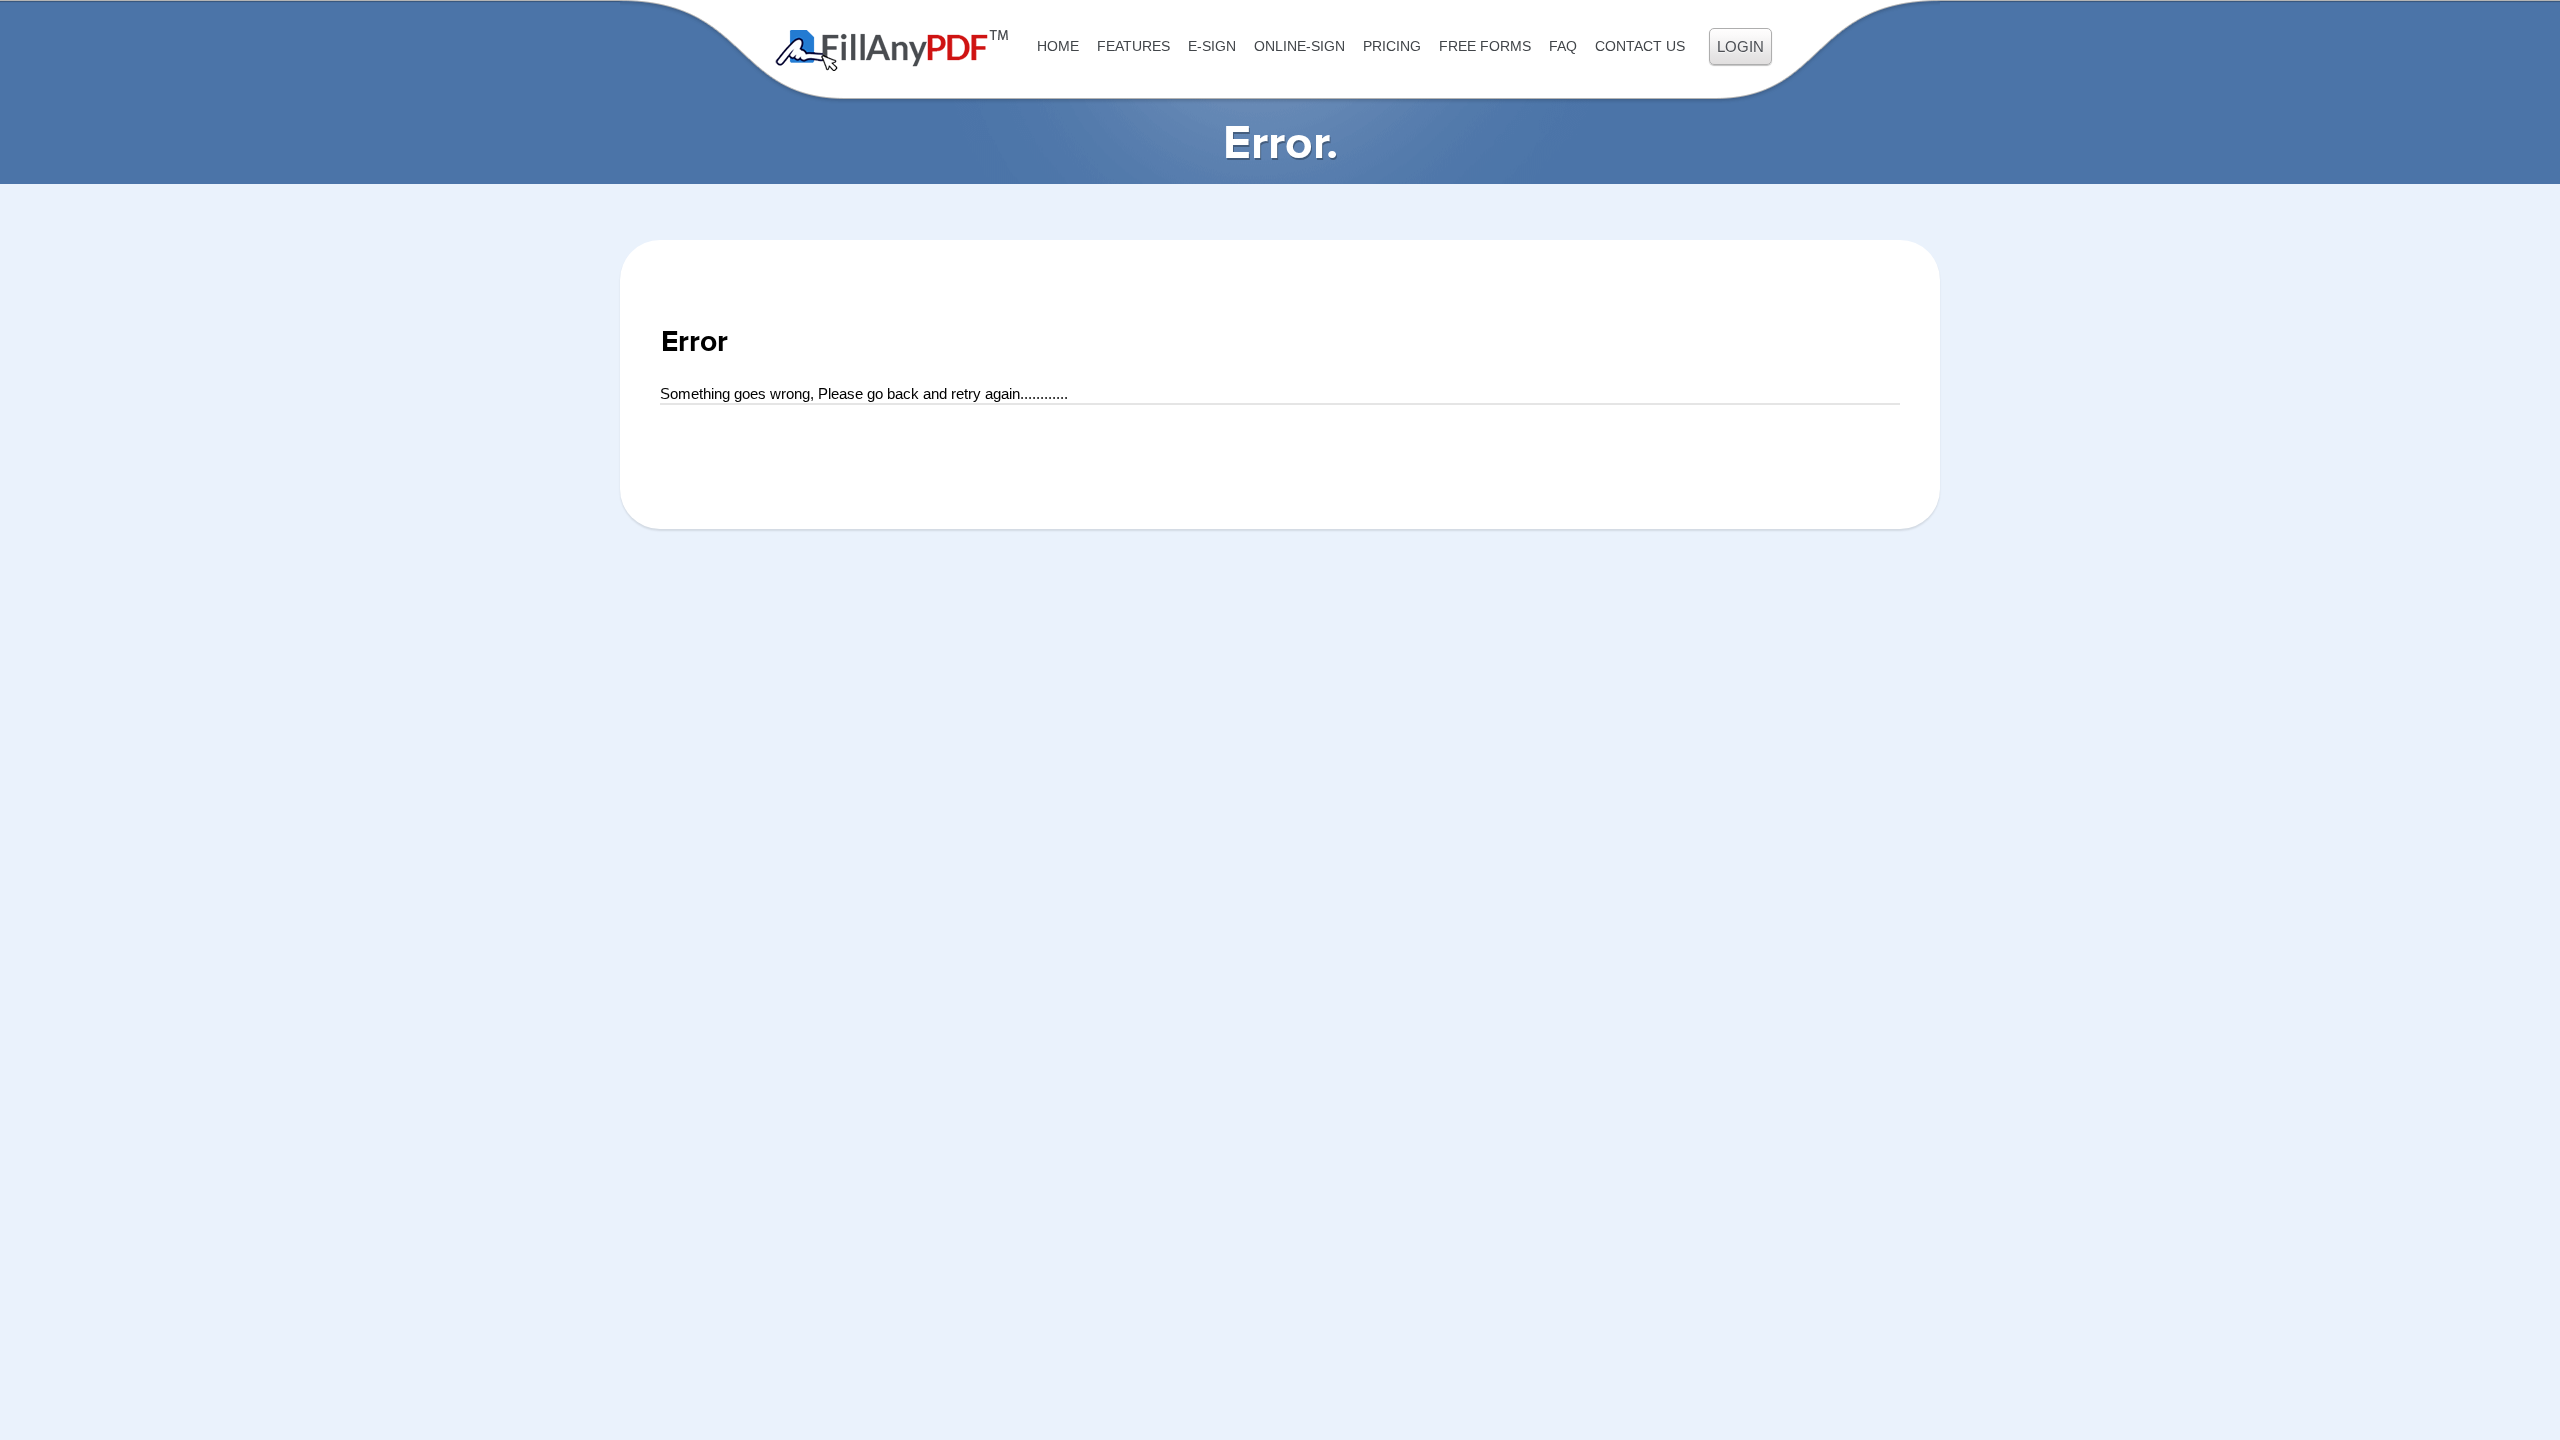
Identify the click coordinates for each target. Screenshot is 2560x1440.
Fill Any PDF (892, 50)
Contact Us (1640, 46)
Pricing (1392, 46)
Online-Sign (1299, 46)
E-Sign (1212, 46)
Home (1058, 46)
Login (1740, 46)
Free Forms (1485, 46)
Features (1133, 46)
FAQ (1563, 46)
